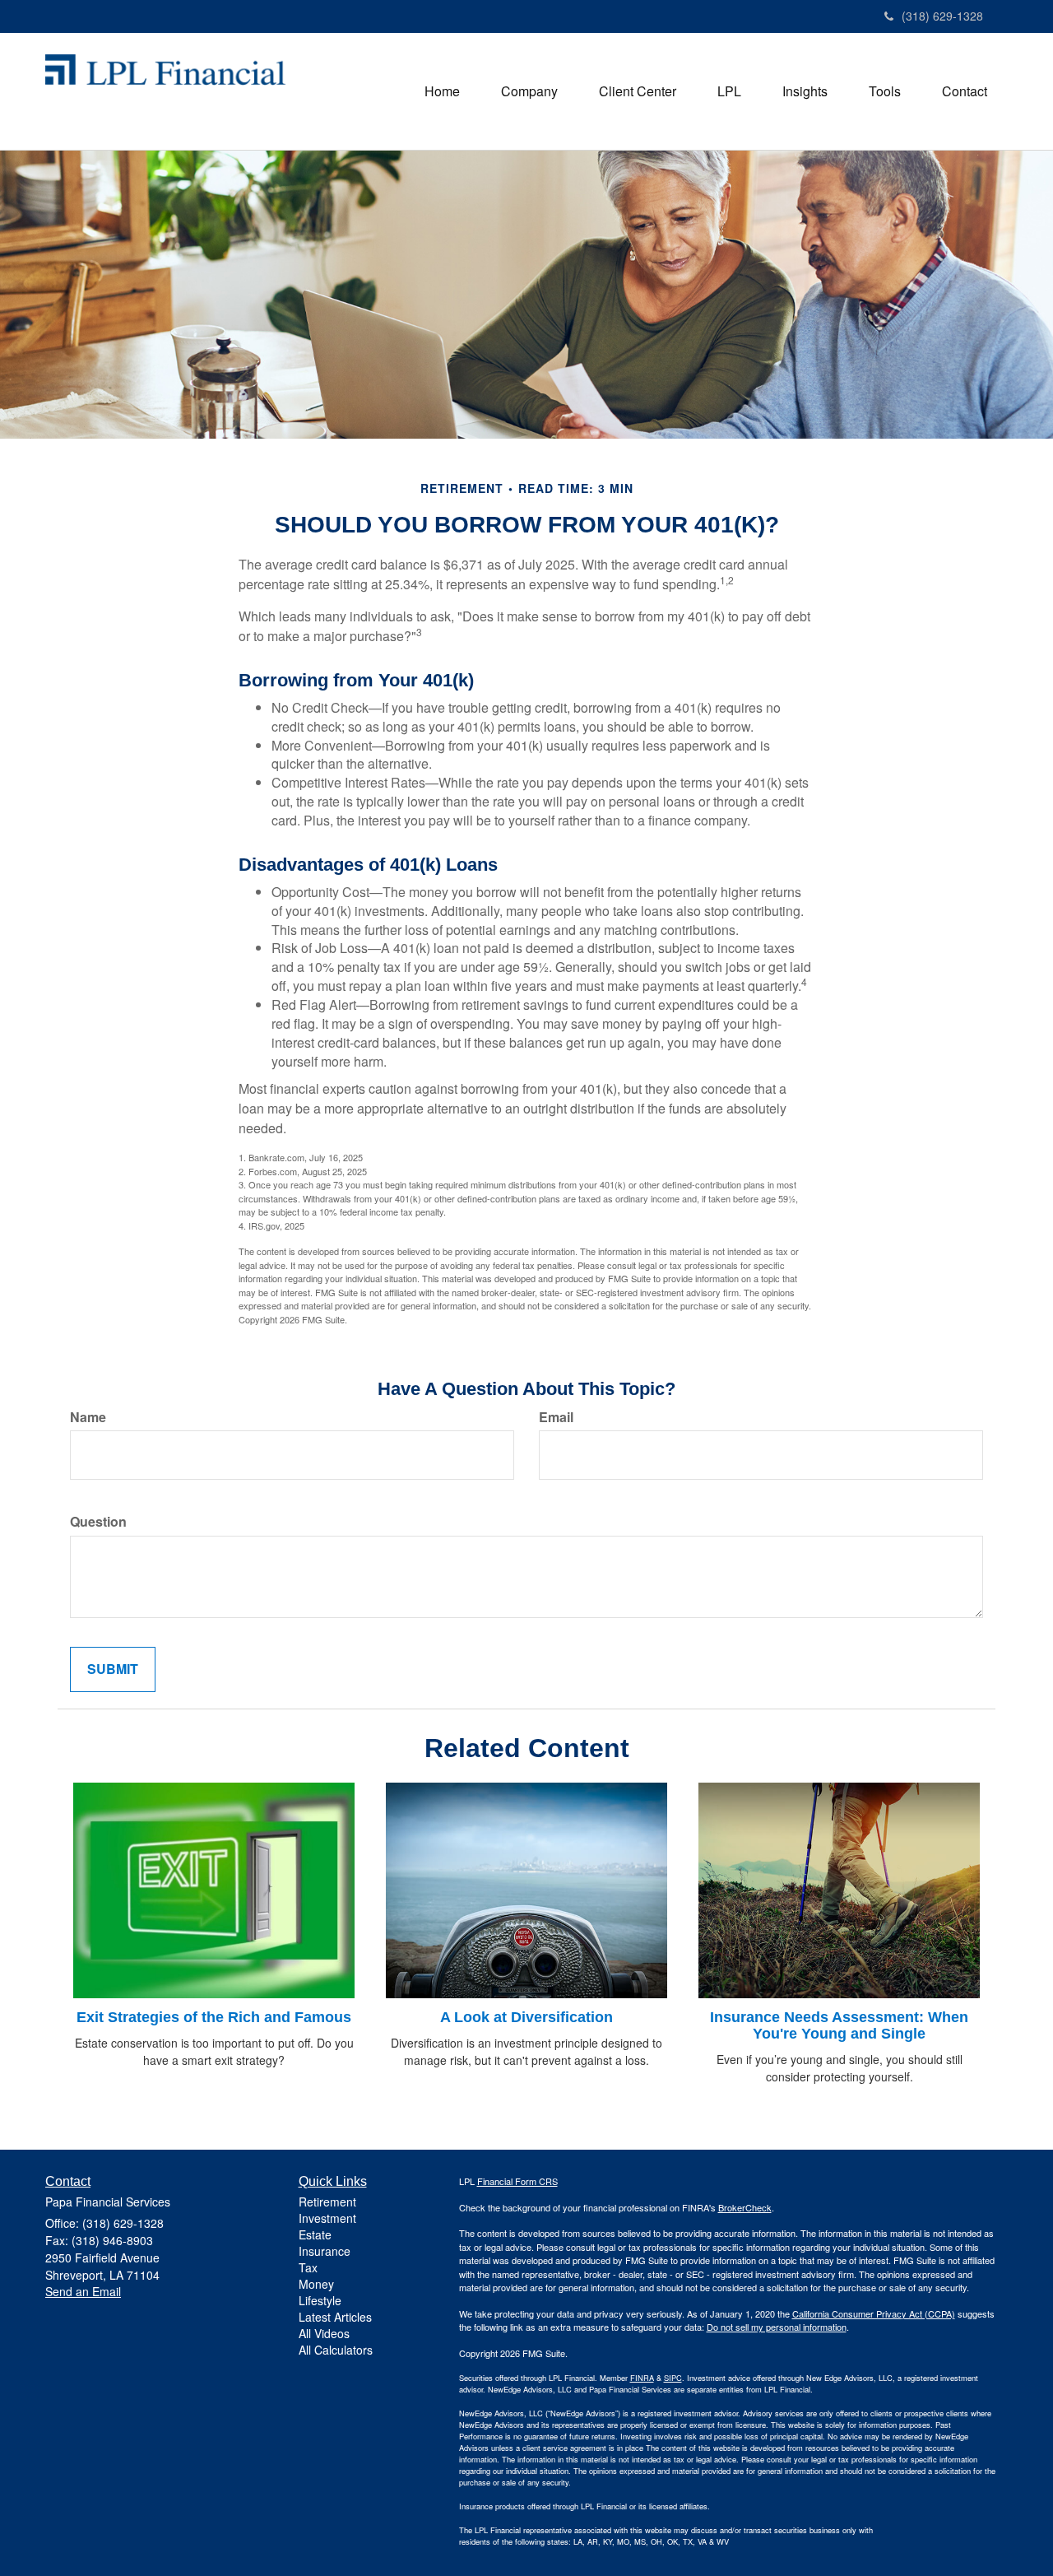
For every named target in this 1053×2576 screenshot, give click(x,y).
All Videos (324, 2333)
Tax (308, 2267)
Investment (327, 2218)
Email (556, 1417)
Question (98, 1522)
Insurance (325, 2251)
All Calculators (336, 2350)
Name (88, 1417)
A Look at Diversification (526, 2017)
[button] (529, 91)
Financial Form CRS (517, 2181)
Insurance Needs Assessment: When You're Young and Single (839, 2025)
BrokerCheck (745, 2207)
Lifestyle (320, 2300)
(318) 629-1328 (942, 16)
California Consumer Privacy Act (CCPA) (874, 2313)
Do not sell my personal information (777, 2327)
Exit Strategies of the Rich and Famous (214, 2017)
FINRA (642, 2378)
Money (316, 2284)
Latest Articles (335, 2317)
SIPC (673, 2378)
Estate (315, 2234)
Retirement (327, 2202)
